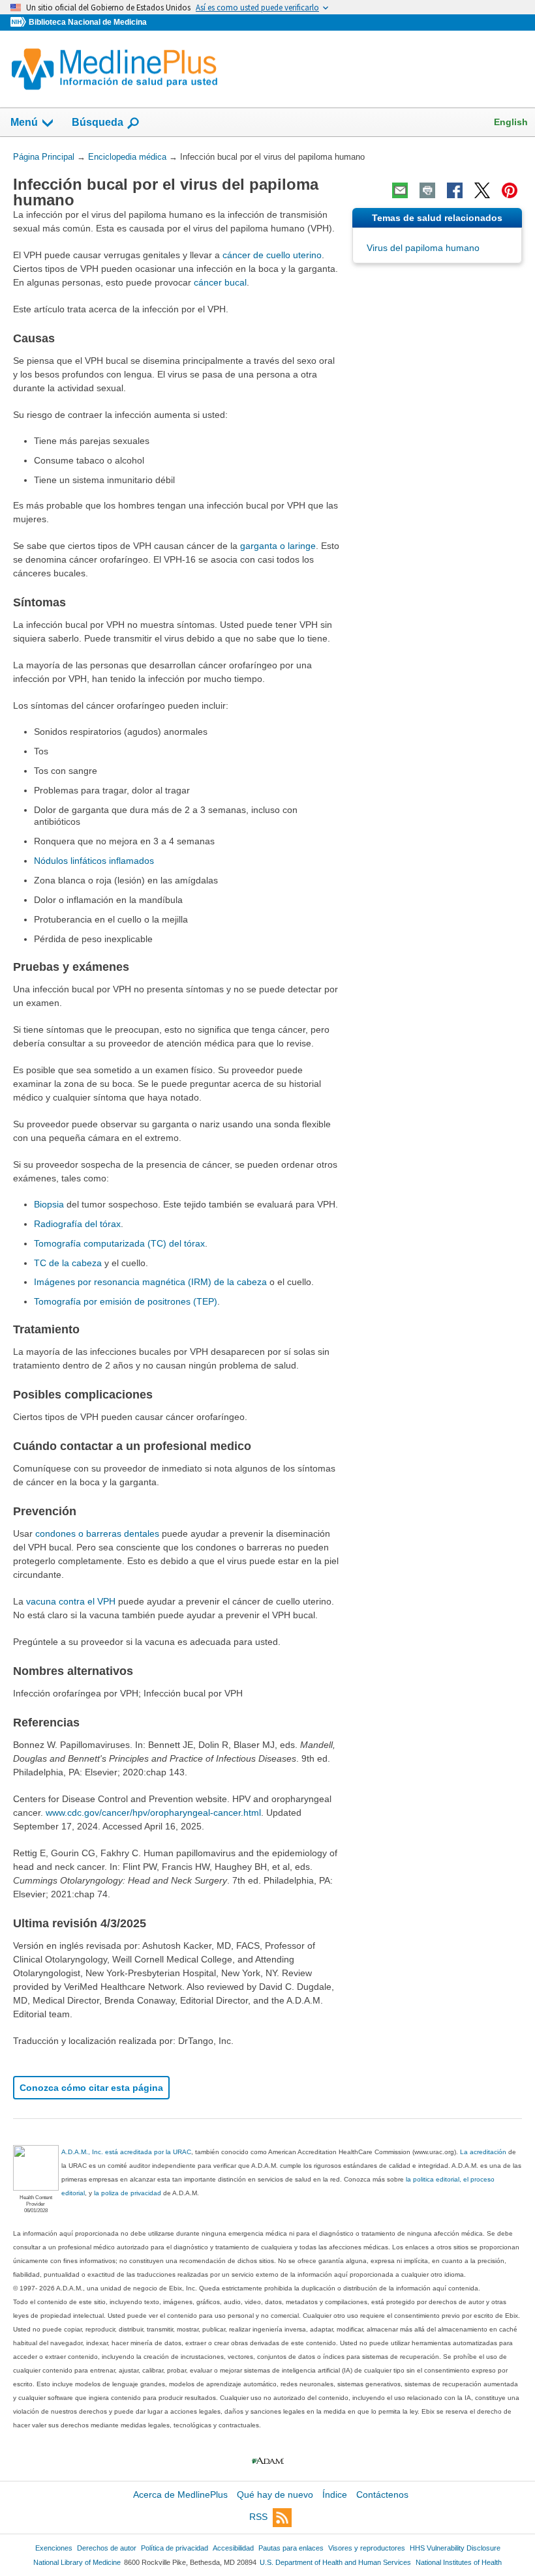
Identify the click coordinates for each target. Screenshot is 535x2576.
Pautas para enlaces (291, 2548)
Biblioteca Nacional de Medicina (88, 22)
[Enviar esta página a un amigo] (400, 190)
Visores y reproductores (367, 2548)
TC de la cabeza (68, 1263)
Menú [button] (24, 122)
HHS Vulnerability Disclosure (455, 2548)
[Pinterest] (510, 190)
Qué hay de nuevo (275, 2495)
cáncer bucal (220, 282)
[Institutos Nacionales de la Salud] (20, 22)
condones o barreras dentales (97, 1533)
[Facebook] (455, 190)
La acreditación (483, 2152)
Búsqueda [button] (98, 122)
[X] (482, 190)
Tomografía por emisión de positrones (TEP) (126, 1301)
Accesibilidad (233, 2548)
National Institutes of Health (459, 2562)
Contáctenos (382, 2495)
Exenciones (54, 2548)
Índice (335, 2495)
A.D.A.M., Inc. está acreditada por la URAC (126, 2152)
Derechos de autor (107, 2548)
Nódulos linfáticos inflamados (94, 861)
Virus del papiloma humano (423, 248)
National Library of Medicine (77, 2562)
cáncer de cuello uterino (272, 255)
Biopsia (49, 1204)
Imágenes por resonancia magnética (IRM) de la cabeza (150, 1282)
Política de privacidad (175, 2548)
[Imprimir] (427, 190)
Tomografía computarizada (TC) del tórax (119, 1243)
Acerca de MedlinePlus (180, 2495)
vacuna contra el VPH (71, 1601)
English (511, 122)
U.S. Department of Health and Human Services (335, 2562)
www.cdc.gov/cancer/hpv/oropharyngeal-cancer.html (153, 1813)
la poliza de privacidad (128, 2193)
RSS (258, 2517)
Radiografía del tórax (77, 1224)
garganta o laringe (278, 546)
